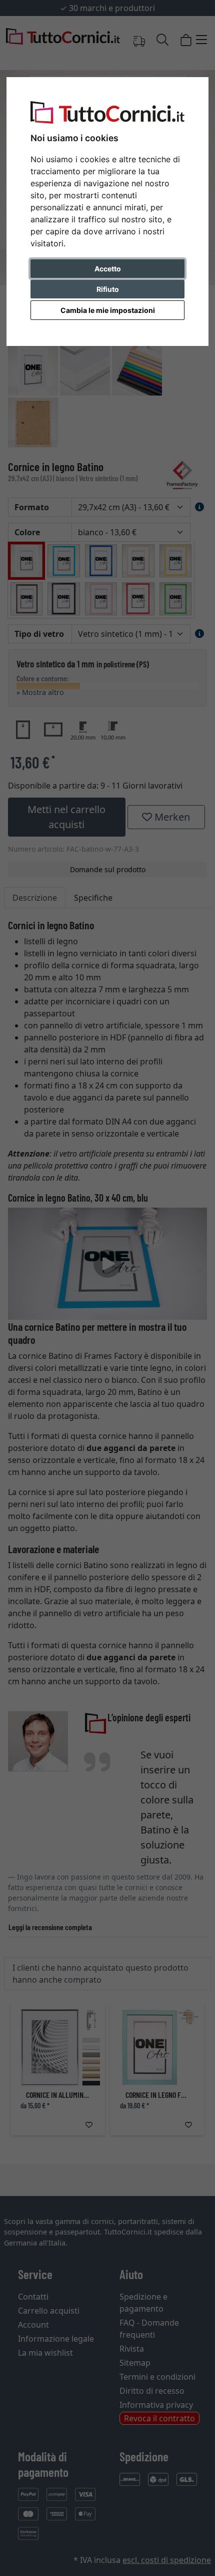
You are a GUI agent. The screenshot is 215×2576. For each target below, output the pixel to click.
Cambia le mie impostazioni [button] (108, 310)
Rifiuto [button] (108, 289)
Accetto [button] (108, 269)
